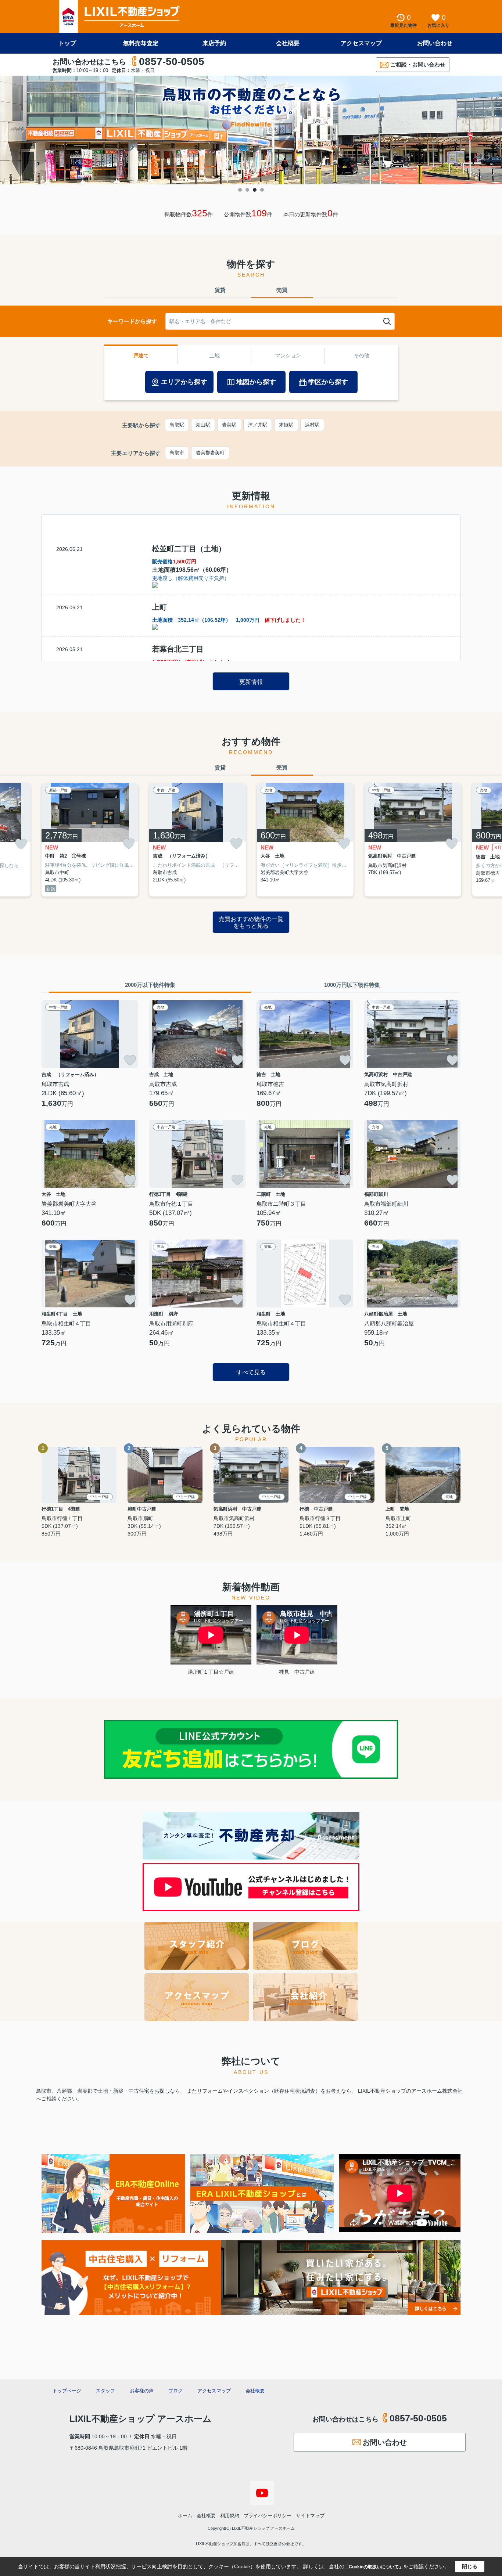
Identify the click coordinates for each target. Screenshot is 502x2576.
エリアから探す (184, 382)
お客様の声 (142, 2391)
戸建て (141, 356)
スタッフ (105, 2391)
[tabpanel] (251, 130)
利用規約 (230, 2516)
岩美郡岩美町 (210, 453)
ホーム (185, 2516)
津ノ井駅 (258, 425)
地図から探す (256, 382)
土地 (215, 356)
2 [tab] (247, 190)
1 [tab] (240, 190)
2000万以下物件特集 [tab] (150, 985)
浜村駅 (312, 425)
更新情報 (251, 682)
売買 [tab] (282, 290)
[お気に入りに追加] (21, 844)
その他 (362, 356)
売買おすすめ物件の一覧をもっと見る (251, 922)
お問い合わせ (435, 43)
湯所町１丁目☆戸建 (211, 1672)
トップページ (67, 2391)
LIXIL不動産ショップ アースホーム (141, 2419)
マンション (288, 356)
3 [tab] (255, 190)
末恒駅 (286, 425)
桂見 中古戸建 (297, 1672)
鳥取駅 (177, 425)
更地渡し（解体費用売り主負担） (191, 578)
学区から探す (328, 382)
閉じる (470, 2566)
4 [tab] (262, 190)
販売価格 (174, 562)
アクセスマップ (361, 43)
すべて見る (251, 1372)
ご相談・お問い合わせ (418, 64)
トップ (67, 43)
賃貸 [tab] (220, 290)
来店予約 (214, 43)
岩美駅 (229, 425)
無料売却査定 (141, 43)
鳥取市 (177, 453)
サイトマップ (310, 2516)
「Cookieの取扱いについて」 (374, 2567)
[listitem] (90, 840)
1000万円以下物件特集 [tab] (352, 985)
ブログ (175, 2391)
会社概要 (288, 43)
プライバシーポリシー (268, 2516)
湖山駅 (203, 425)
